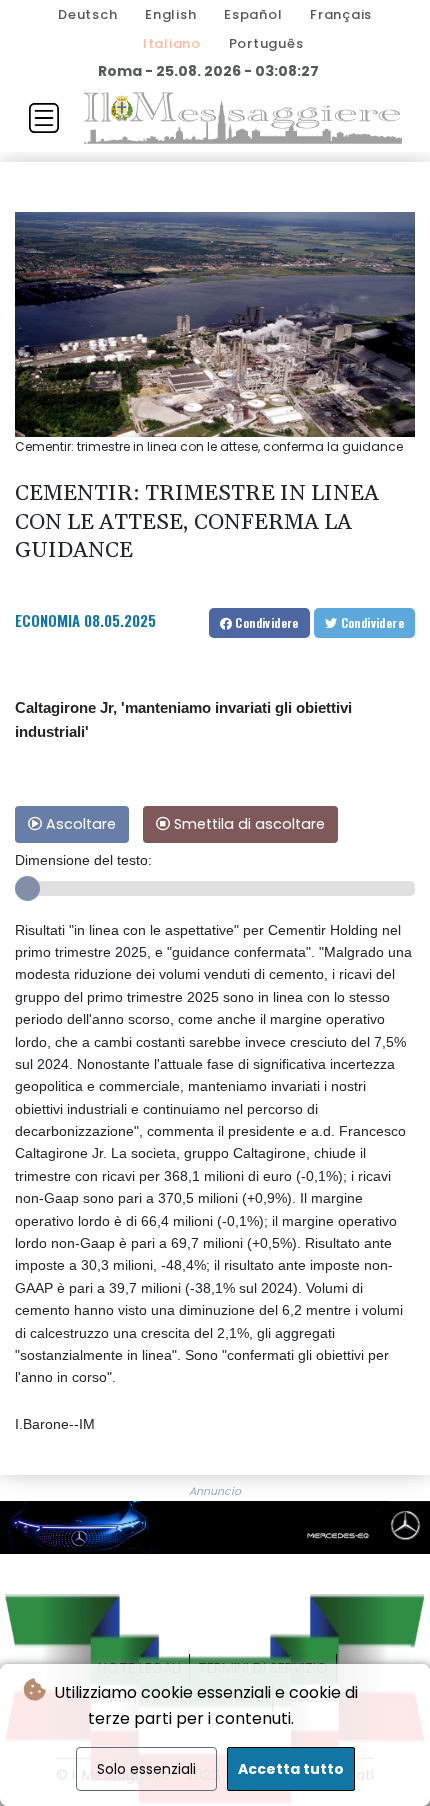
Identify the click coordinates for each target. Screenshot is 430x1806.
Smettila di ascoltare (247, 824)
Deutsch (87, 14)
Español (253, 14)
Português (266, 43)
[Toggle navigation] (44, 118)
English (170, 14)
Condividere (265, 622)
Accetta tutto (291, 1769)
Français (341, 14)
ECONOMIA (47, 620)
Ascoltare (79, 824)
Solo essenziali (146, 1769)
